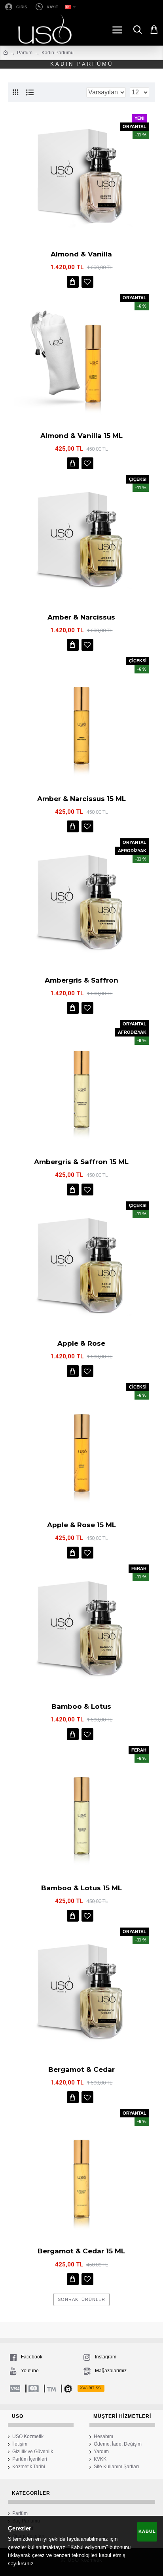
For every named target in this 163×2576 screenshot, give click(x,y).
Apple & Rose (81, 1343)
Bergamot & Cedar (81, 2069)
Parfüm (25, 53)
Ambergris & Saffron (81, 980)
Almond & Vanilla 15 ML (81, 436)
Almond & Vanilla (81, 254)
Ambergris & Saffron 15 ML (81, 1162)
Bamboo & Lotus (81, 1706)
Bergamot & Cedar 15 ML (81, 2251)
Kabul (147, 2531)
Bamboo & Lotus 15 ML (81, 1888)
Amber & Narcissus (81, 617)
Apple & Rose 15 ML (81, 1525)
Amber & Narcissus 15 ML (81, 799)
